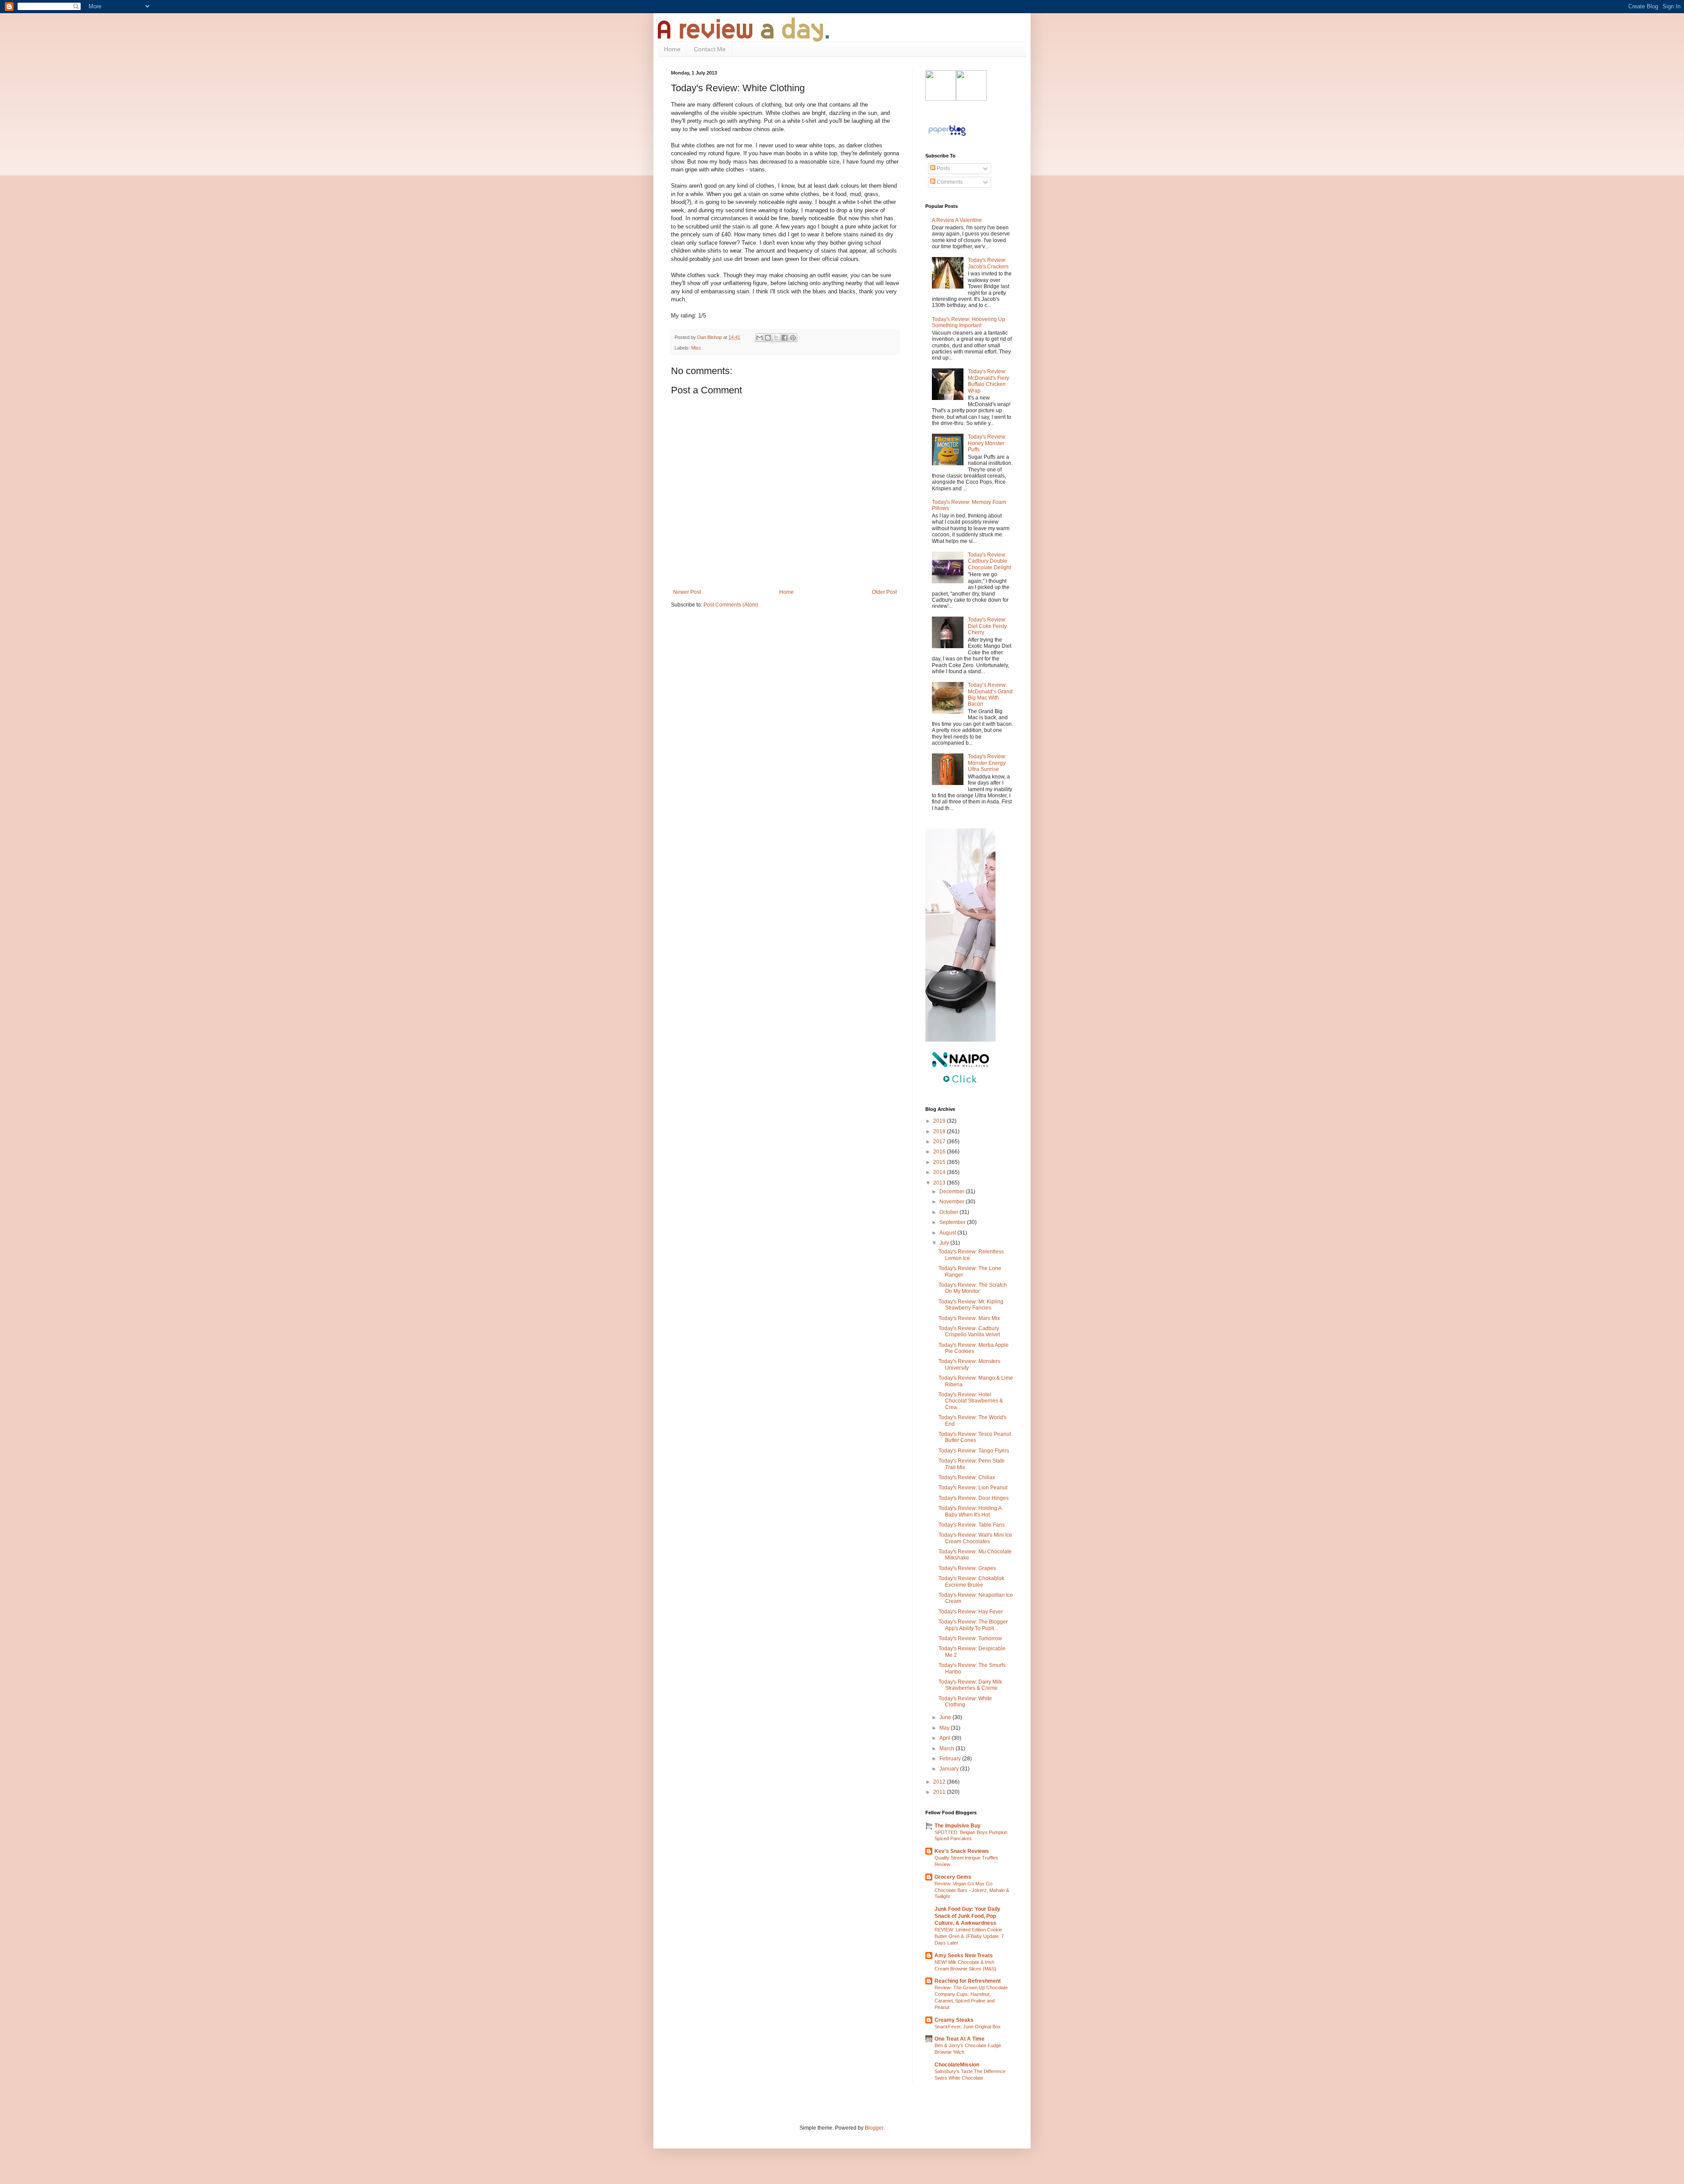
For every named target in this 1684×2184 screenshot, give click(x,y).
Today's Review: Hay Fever (971, 1612)
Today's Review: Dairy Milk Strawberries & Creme (970, 1685)
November (953, 1202)
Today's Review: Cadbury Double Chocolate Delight (989, 561)
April (945, 1738)
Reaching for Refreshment (968, 1981)
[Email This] (760, 338)
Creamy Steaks (954, 2020)
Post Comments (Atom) (731, 605)
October (949, 1212)
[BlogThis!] (768, 338)
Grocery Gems (953, 1877)
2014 (940, 1172)
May (945, 1728)
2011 (940, 1792)
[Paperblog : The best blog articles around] (947, 136)
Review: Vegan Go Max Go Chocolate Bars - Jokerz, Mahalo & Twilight (972, 1890)
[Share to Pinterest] (793, 338)
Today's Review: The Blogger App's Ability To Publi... (973, 1625)
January (950, 1769)
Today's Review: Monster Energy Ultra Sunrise (987, 763)
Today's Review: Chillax (967, 1477)
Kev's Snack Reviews (962, 1851)
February (951, 1759)
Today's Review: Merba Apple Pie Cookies (974, 1348)
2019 (940, 1121)
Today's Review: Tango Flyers (974, 1451)
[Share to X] (776, 338)
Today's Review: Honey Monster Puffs (987, 443)
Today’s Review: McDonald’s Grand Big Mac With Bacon (990, 694)
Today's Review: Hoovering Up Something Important (969, 322)
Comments (949, 182)
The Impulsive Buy (958, 1826)
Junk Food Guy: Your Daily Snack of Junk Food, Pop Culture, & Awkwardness (967, 1916)
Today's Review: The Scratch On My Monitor (973, 1288)
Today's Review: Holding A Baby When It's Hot (970, 1511)
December (953, 1192)
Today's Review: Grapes (967, 1568)
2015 (940, 1162)
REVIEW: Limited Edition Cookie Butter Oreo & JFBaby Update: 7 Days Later (969, 1936)
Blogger (874, 2128)
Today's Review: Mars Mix (969, 1318)
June (946, 1717)
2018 (940, 1131)
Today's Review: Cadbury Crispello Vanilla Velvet (969, 1331)
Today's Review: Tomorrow (970, 1638)
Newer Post (687, 592)
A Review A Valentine (957, 220)
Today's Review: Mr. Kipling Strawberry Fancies (971, 1305)
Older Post (884, 592)
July (945, 1243)
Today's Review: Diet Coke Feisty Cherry (987, 626)
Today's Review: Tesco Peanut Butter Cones (975, 1437)
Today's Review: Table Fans (972, 1525)
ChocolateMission (957, 2065)
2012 (940, 1782)
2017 (940, 1142)
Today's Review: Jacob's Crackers (988, 263)
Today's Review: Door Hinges (974, 1498)
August (948, 1233)
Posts (943, 168)
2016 (940, 1152)
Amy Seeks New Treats (964, 1956)
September (953, 1222)
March (947, 1749)
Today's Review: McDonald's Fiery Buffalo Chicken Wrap (988, 381)
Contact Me (710, 49)
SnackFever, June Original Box (968, 2027)
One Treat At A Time (960, 2039)
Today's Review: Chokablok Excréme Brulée (971, 1581)
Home (672, 49)
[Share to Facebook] (785, 338)
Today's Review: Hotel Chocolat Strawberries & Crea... (971, 1401)
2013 (940, 1183)
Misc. (697, 348)
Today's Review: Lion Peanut (973, 1488)
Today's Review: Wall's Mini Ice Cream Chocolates (975, 1538)
